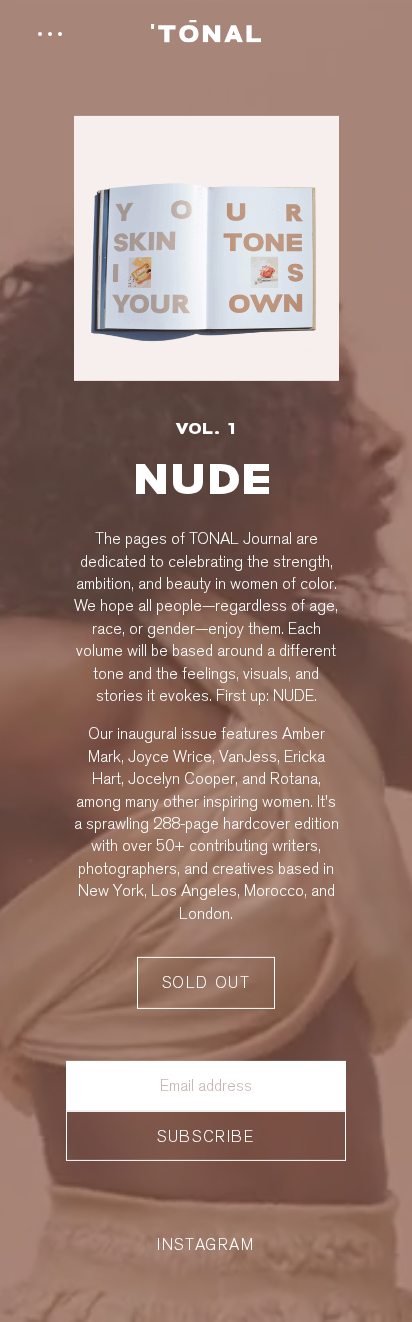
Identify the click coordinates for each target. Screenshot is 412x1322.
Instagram (205, 1244)
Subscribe (205, 1136)
